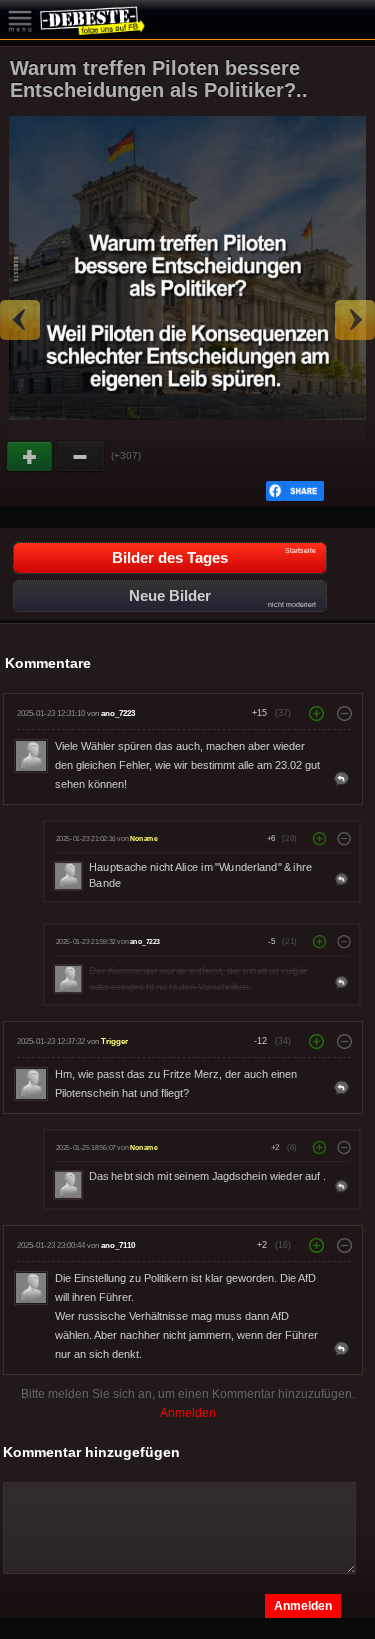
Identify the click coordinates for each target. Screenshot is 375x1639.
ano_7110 (118, 1245)
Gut (31, 457)
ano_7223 (118, 713)
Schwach (81, 457)
